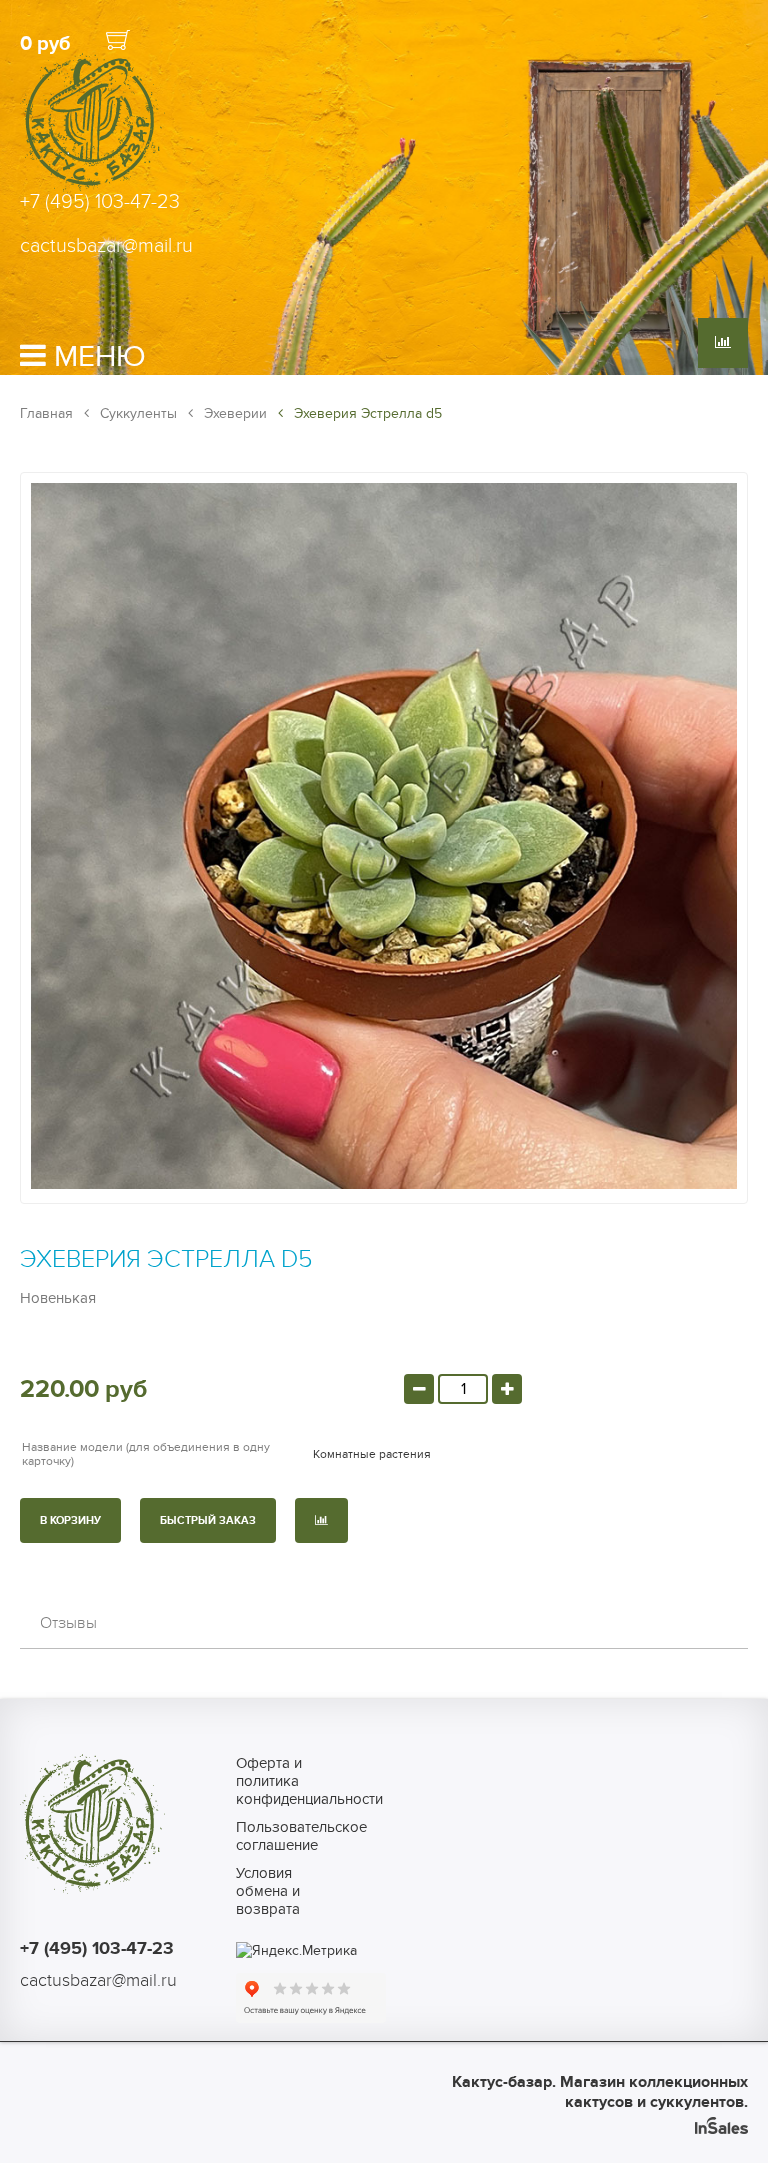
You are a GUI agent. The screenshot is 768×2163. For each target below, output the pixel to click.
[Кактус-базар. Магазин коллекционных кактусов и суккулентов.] (92, 188)
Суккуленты (136, 413)
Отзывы (68, 1623)
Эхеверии (233, 413)
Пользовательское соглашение (280, 1836)
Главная (46, 413)
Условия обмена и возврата (268, 1891)
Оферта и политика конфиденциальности (280, 1781)
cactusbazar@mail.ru (106, 246)
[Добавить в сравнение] (321, 1520)
